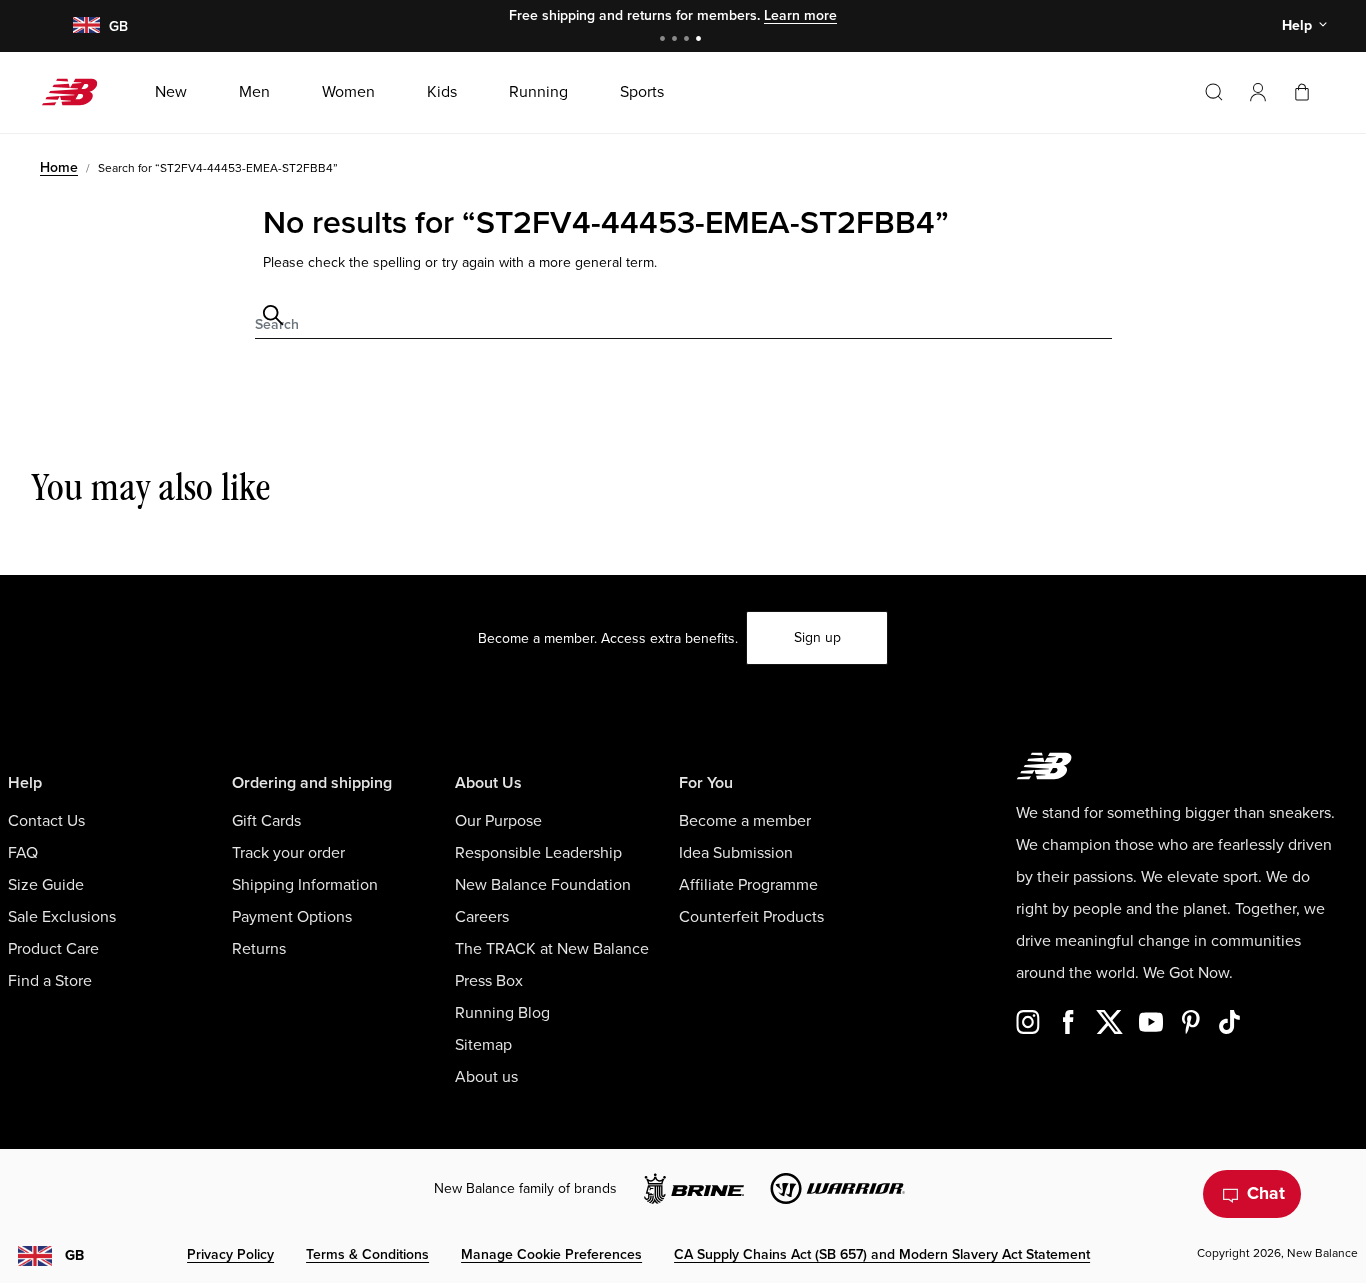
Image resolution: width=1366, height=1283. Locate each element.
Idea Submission (736, 853)
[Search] (1214, 92)
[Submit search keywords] (270, 315)
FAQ (23, 853)
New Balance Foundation (543, 885)
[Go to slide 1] (665, 40)
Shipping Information (305, 885)
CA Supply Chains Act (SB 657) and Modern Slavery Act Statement (882, 1254)
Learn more (800, 15)
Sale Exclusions (62, 917)
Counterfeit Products (751, 917)
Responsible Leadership (538, 853)
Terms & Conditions (367, 1254)
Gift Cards (266, 821)
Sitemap (483, 1045)
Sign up (817, 637)
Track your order (288, 853)
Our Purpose (498, 821)
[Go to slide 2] (677, 40)
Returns (259, 949)
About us (486, 1077)
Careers (482, 917)
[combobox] (683, 315)
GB (74, 1255)
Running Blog (502, 1013)
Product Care (53, 949)
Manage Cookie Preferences (551, 1254)
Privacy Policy (230, 1254)
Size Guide (46, 885)
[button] (1258, 92)
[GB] (85, 26)
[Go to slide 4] (701, 40)
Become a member (745, 821)
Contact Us (46, 821)
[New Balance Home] (77, 92)
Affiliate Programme (748, 885)
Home (59, 167)
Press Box (489, 981)
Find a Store (50, 981)
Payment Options (292, 917)
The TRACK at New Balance (552, 949)
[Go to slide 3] (689, 40)
